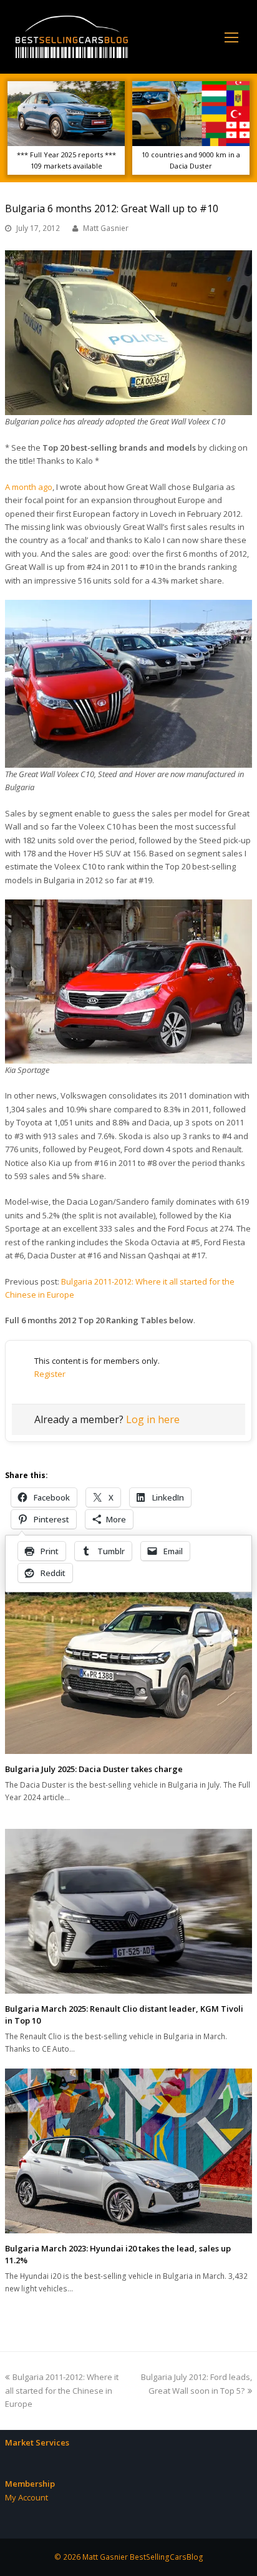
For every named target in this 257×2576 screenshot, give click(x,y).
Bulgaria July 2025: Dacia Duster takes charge (94, 1769)
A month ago (29, 487)
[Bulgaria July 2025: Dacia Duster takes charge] (128, 1670)
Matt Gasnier (106, 228)
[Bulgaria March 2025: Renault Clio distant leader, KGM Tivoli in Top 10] (128, 1911)
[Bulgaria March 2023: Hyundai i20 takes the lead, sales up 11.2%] (128, 2151)
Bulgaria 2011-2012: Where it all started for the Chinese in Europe (62, 2390)
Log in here (153, 1419)
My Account (27, 2497)
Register (50, 1374)
